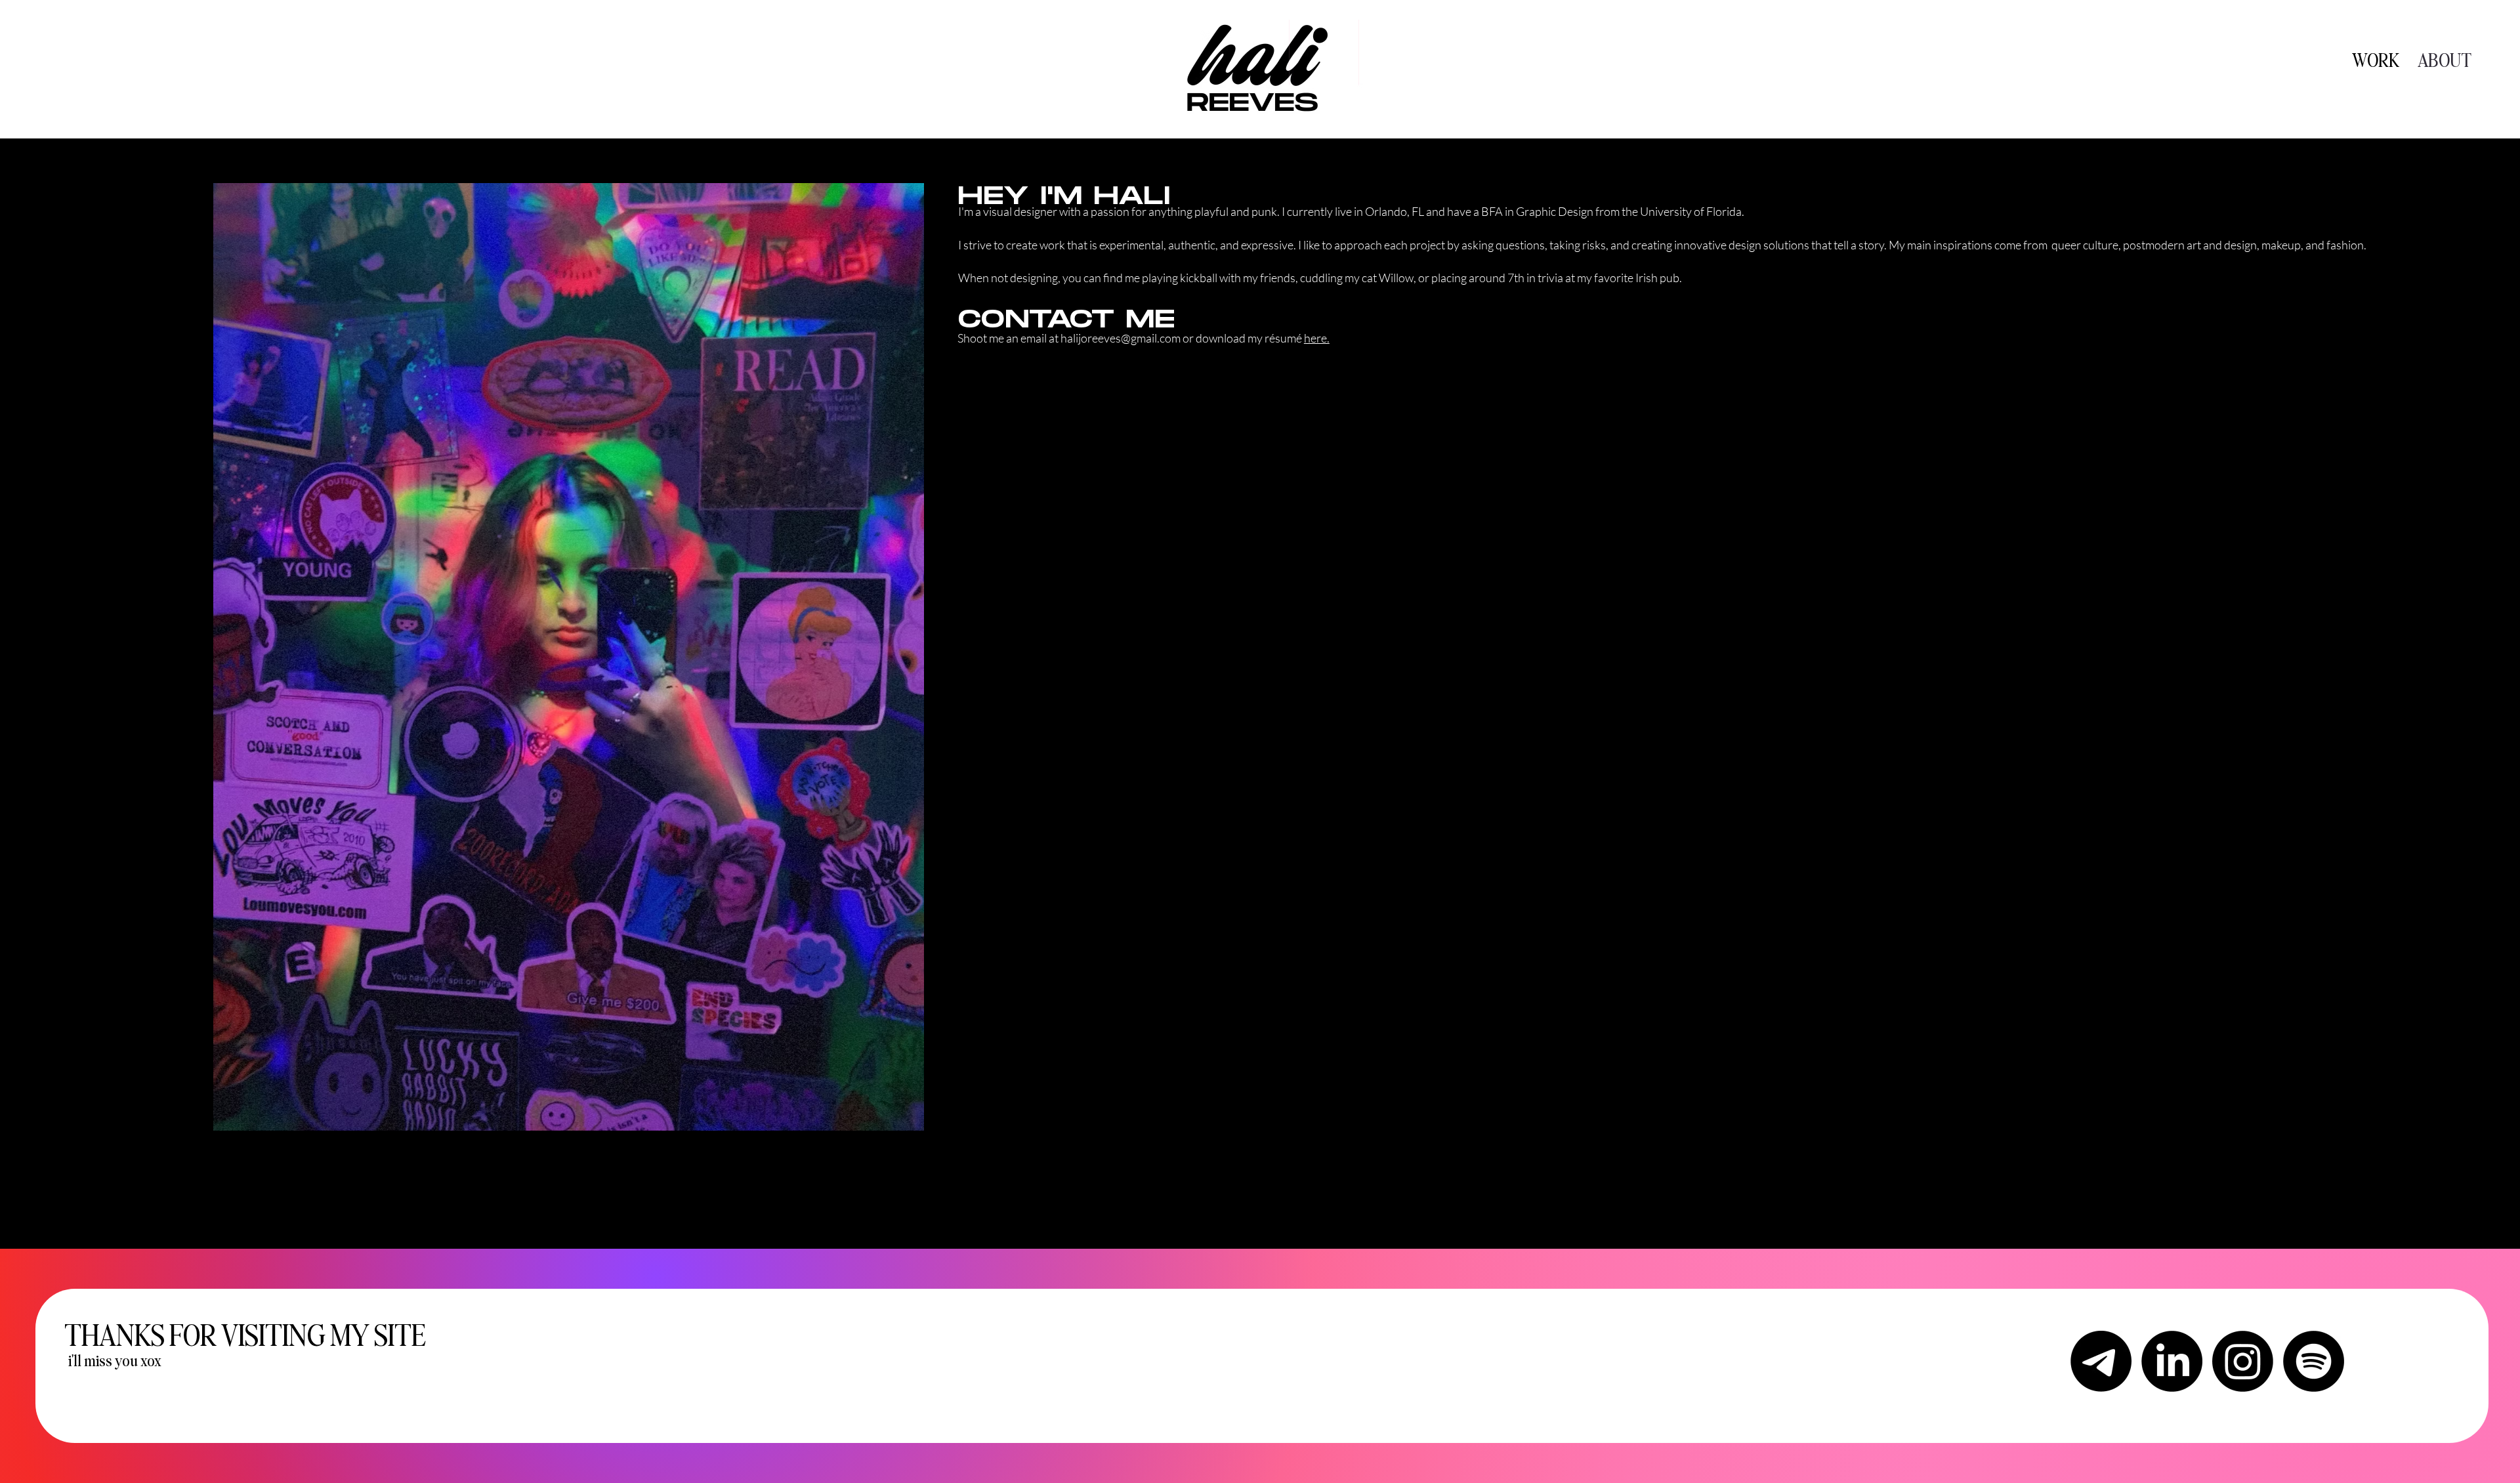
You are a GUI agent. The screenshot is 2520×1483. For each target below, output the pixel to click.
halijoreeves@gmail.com (1121, 338)
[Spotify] (2314, 1361)
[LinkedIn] (2172, 1361)
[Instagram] (2243, 1361)
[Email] (2101, 1361)
